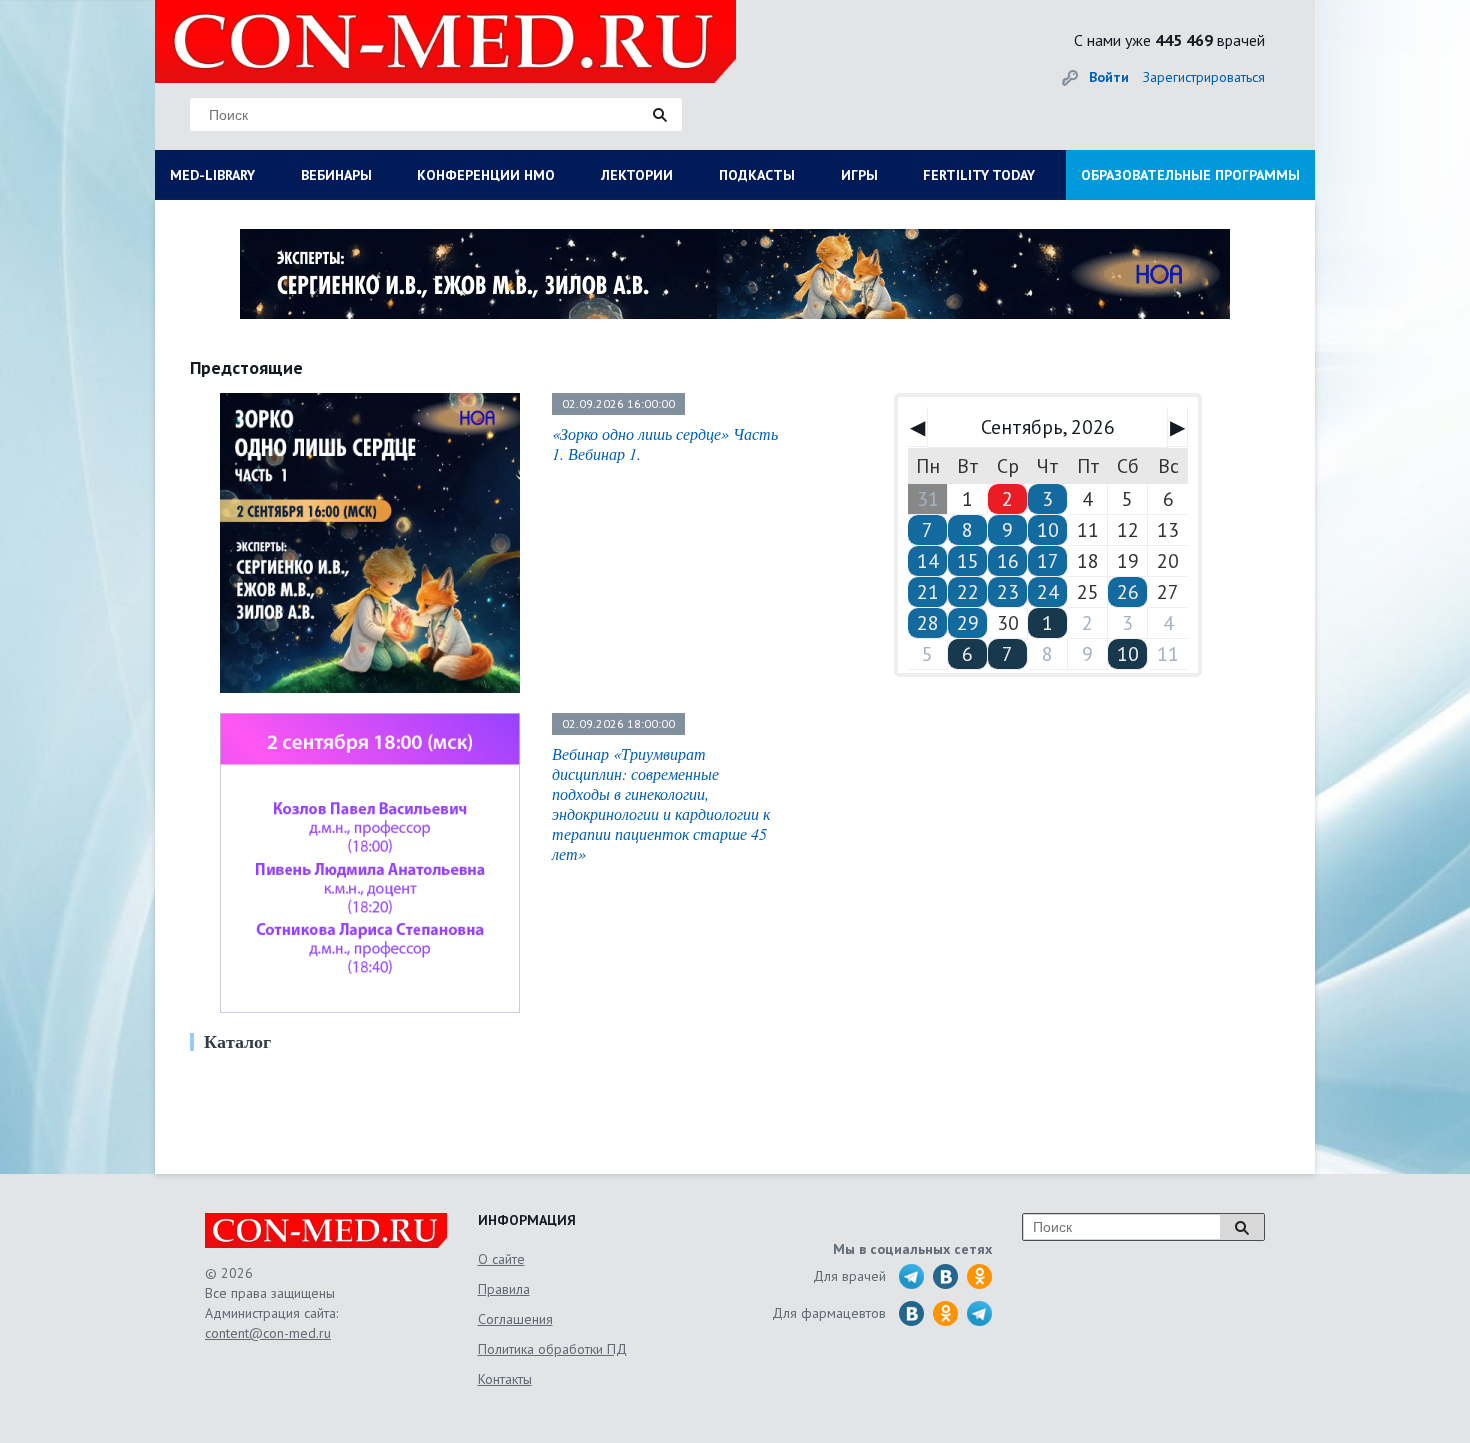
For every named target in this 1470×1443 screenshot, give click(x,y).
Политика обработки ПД (552, 1349)
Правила (504, 1289)
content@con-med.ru (268, 1333)
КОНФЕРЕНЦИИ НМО (486, 175)
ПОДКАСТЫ (757, 175)
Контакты (505, 1379)
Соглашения (515, 1319)
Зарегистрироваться (1204, 77)
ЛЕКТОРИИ (637, 175)
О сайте (501, 1259)
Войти (1109, 77)
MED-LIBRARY (212, 175)
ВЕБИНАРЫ (336, 175)
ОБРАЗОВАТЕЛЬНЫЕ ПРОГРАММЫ (1190, 175)
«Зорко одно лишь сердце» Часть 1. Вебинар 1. (665, 443)
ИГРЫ (859, 175)
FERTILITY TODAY (979, 175)
